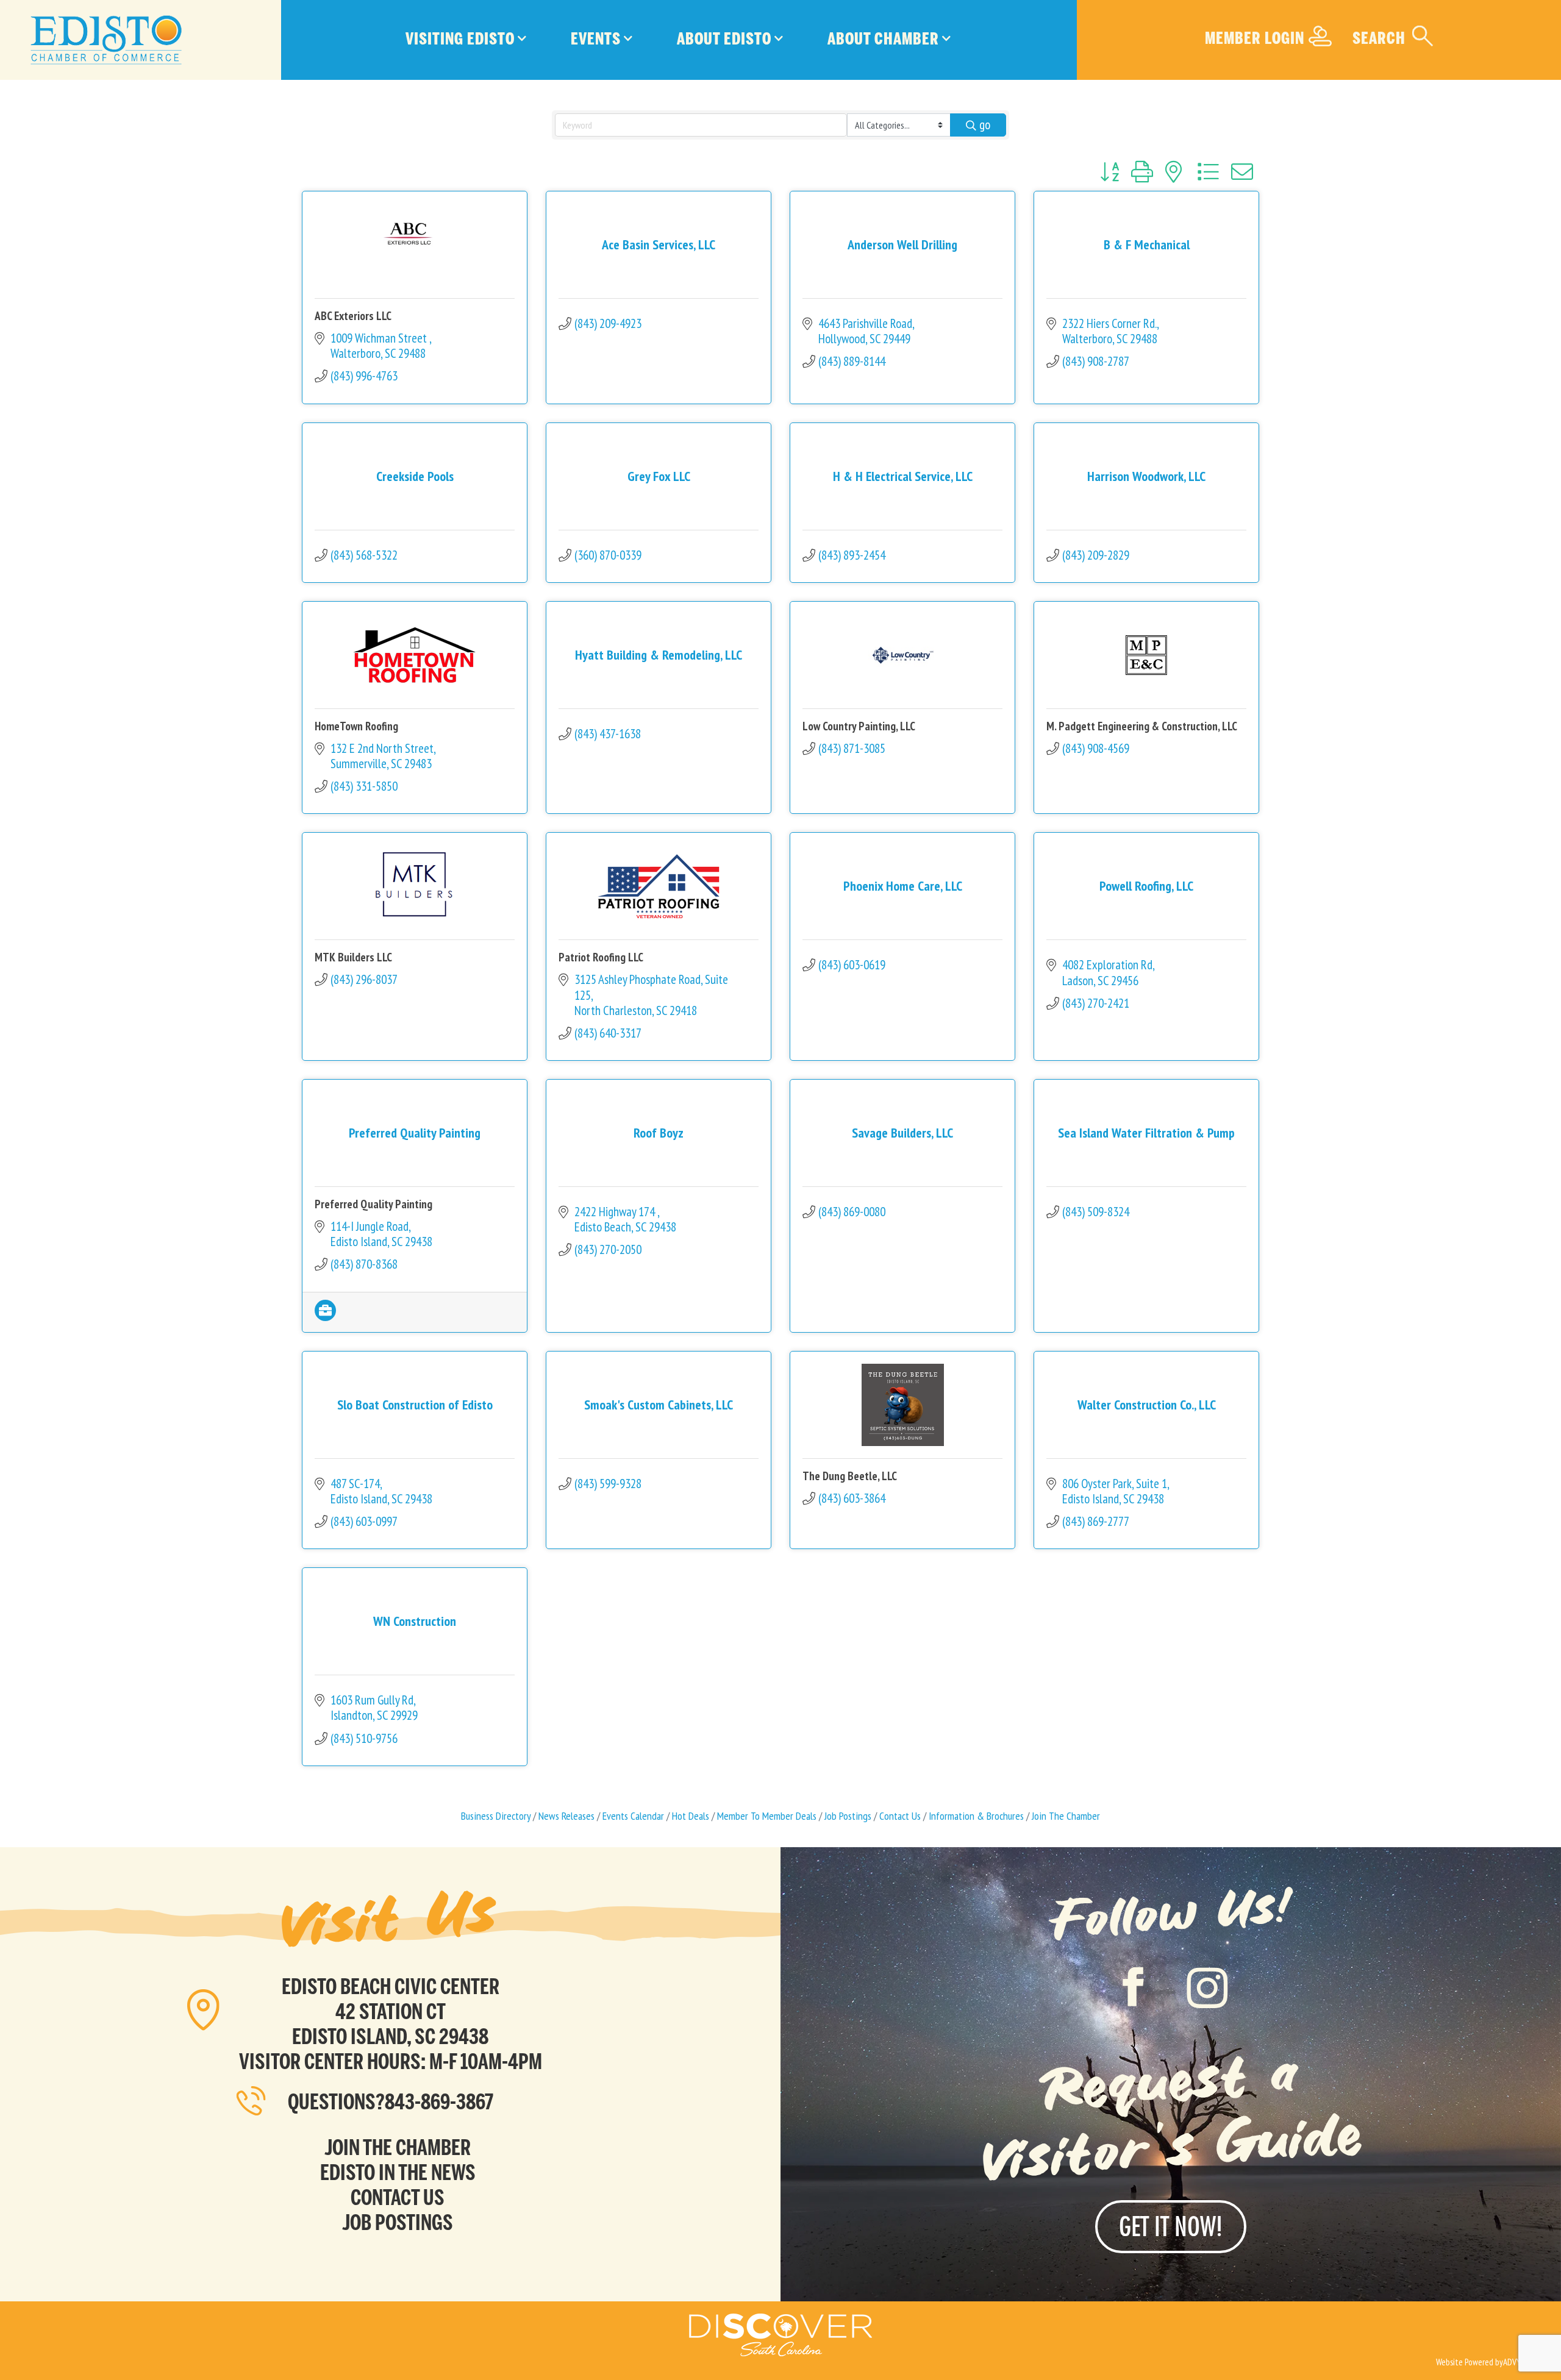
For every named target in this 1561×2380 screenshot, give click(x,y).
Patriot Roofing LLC (601, 957)
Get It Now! (1171, 2226)
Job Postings (848, 1816)
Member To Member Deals (767, 1816)
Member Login (1255, 38)
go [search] (985, 125)
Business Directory (496, 1816)
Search (1379, 38)
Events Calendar (633, 1816)
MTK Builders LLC (353, 957)
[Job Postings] (325, 1316)
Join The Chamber (1066, 1816)
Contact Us (900, 1816)
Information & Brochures (976, 1816)
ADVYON (1517, 2362)
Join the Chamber (398, 2147)
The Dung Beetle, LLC (850, 1476)
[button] (1109, 172)
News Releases (566, 1816)
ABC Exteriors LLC (353, 316)
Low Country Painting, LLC (859, 726)
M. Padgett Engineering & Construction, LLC (1142, 726)
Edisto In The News (398, 2172)
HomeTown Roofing (356, 726)
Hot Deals (691, 1816)
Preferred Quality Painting (373, 1204)
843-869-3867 (439, 2102)
